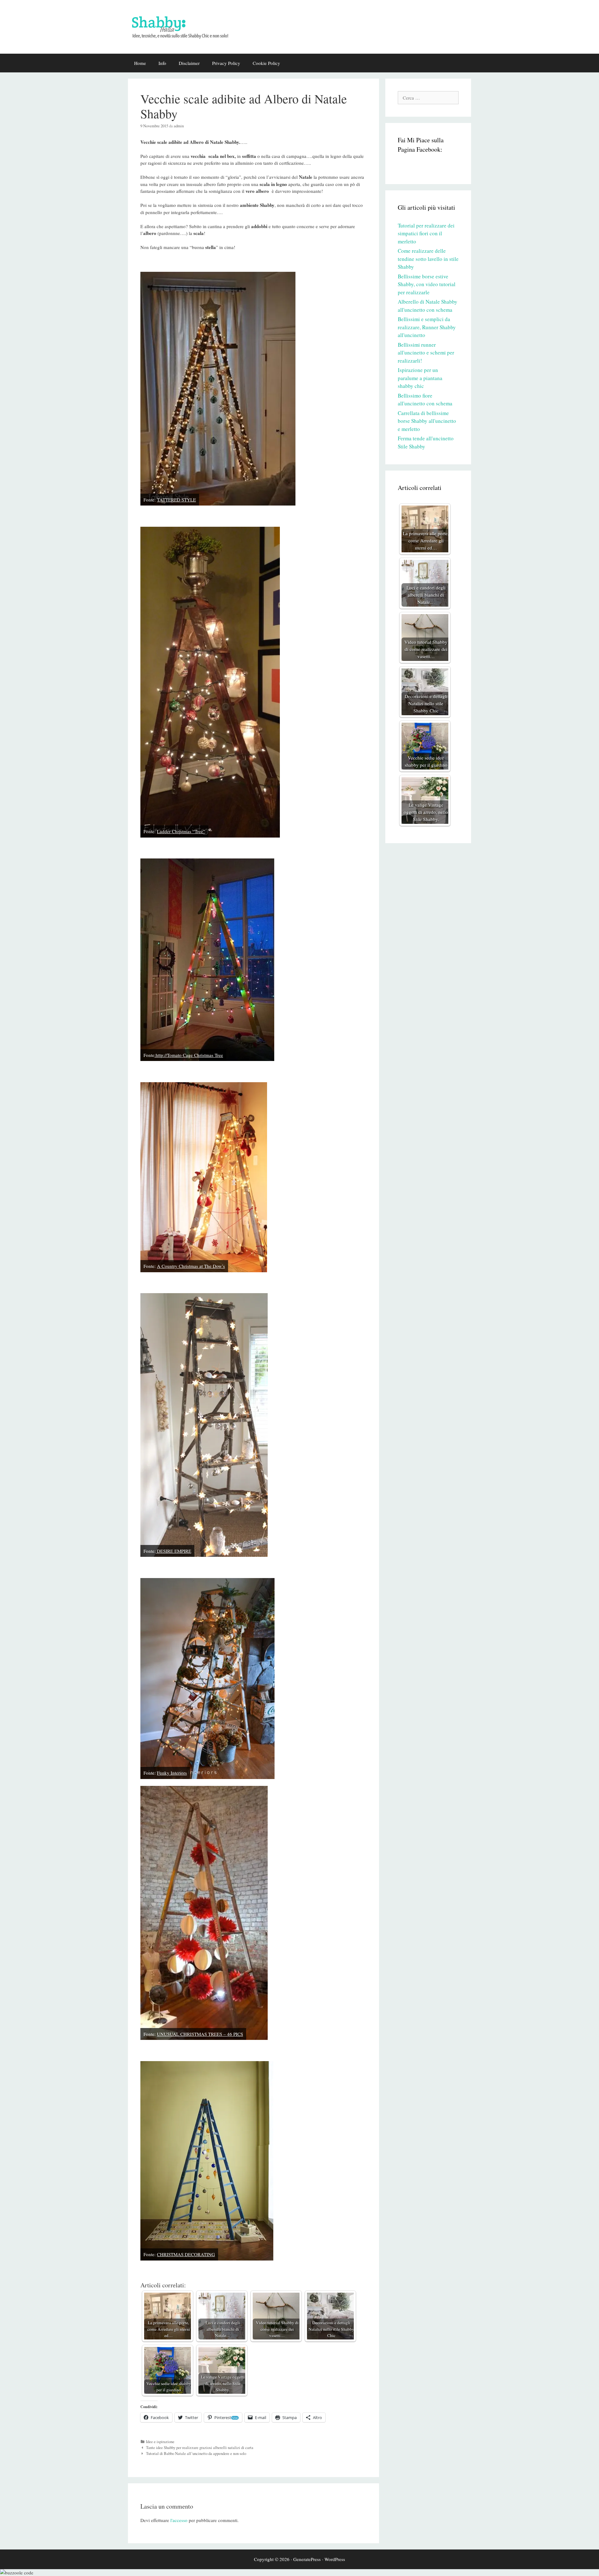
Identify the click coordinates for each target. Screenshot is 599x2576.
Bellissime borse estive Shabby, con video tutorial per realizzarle (427, 284)
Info (162, 63)
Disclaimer (189, 63)
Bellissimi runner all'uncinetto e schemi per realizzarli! (426, 353)
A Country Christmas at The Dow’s (191, 1266)
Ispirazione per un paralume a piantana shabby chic (420, 378)
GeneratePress (307, 2559)
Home (140, 63)
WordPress (335, 2559)
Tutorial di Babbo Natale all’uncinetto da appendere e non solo (196, 2454)
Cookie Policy (266, 63)
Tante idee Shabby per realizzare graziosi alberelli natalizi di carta (200, 2448)
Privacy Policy (226, 63)
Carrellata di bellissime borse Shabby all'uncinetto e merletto (427, 421)
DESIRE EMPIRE (173, 1551)
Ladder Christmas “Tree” (181, 831)
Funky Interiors (172, 1773)
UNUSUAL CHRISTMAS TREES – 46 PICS (200, 2034)
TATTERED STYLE (176, 500)
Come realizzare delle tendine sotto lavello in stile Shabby (428, 259)
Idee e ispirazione (160, 2442)
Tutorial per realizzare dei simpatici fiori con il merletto (426, 233)
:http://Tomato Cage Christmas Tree (189, 1055)
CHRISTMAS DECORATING (186, 2254)
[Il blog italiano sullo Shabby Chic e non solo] (184, 26)
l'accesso (179, 2520)
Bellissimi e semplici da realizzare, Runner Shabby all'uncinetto (427, 327)
